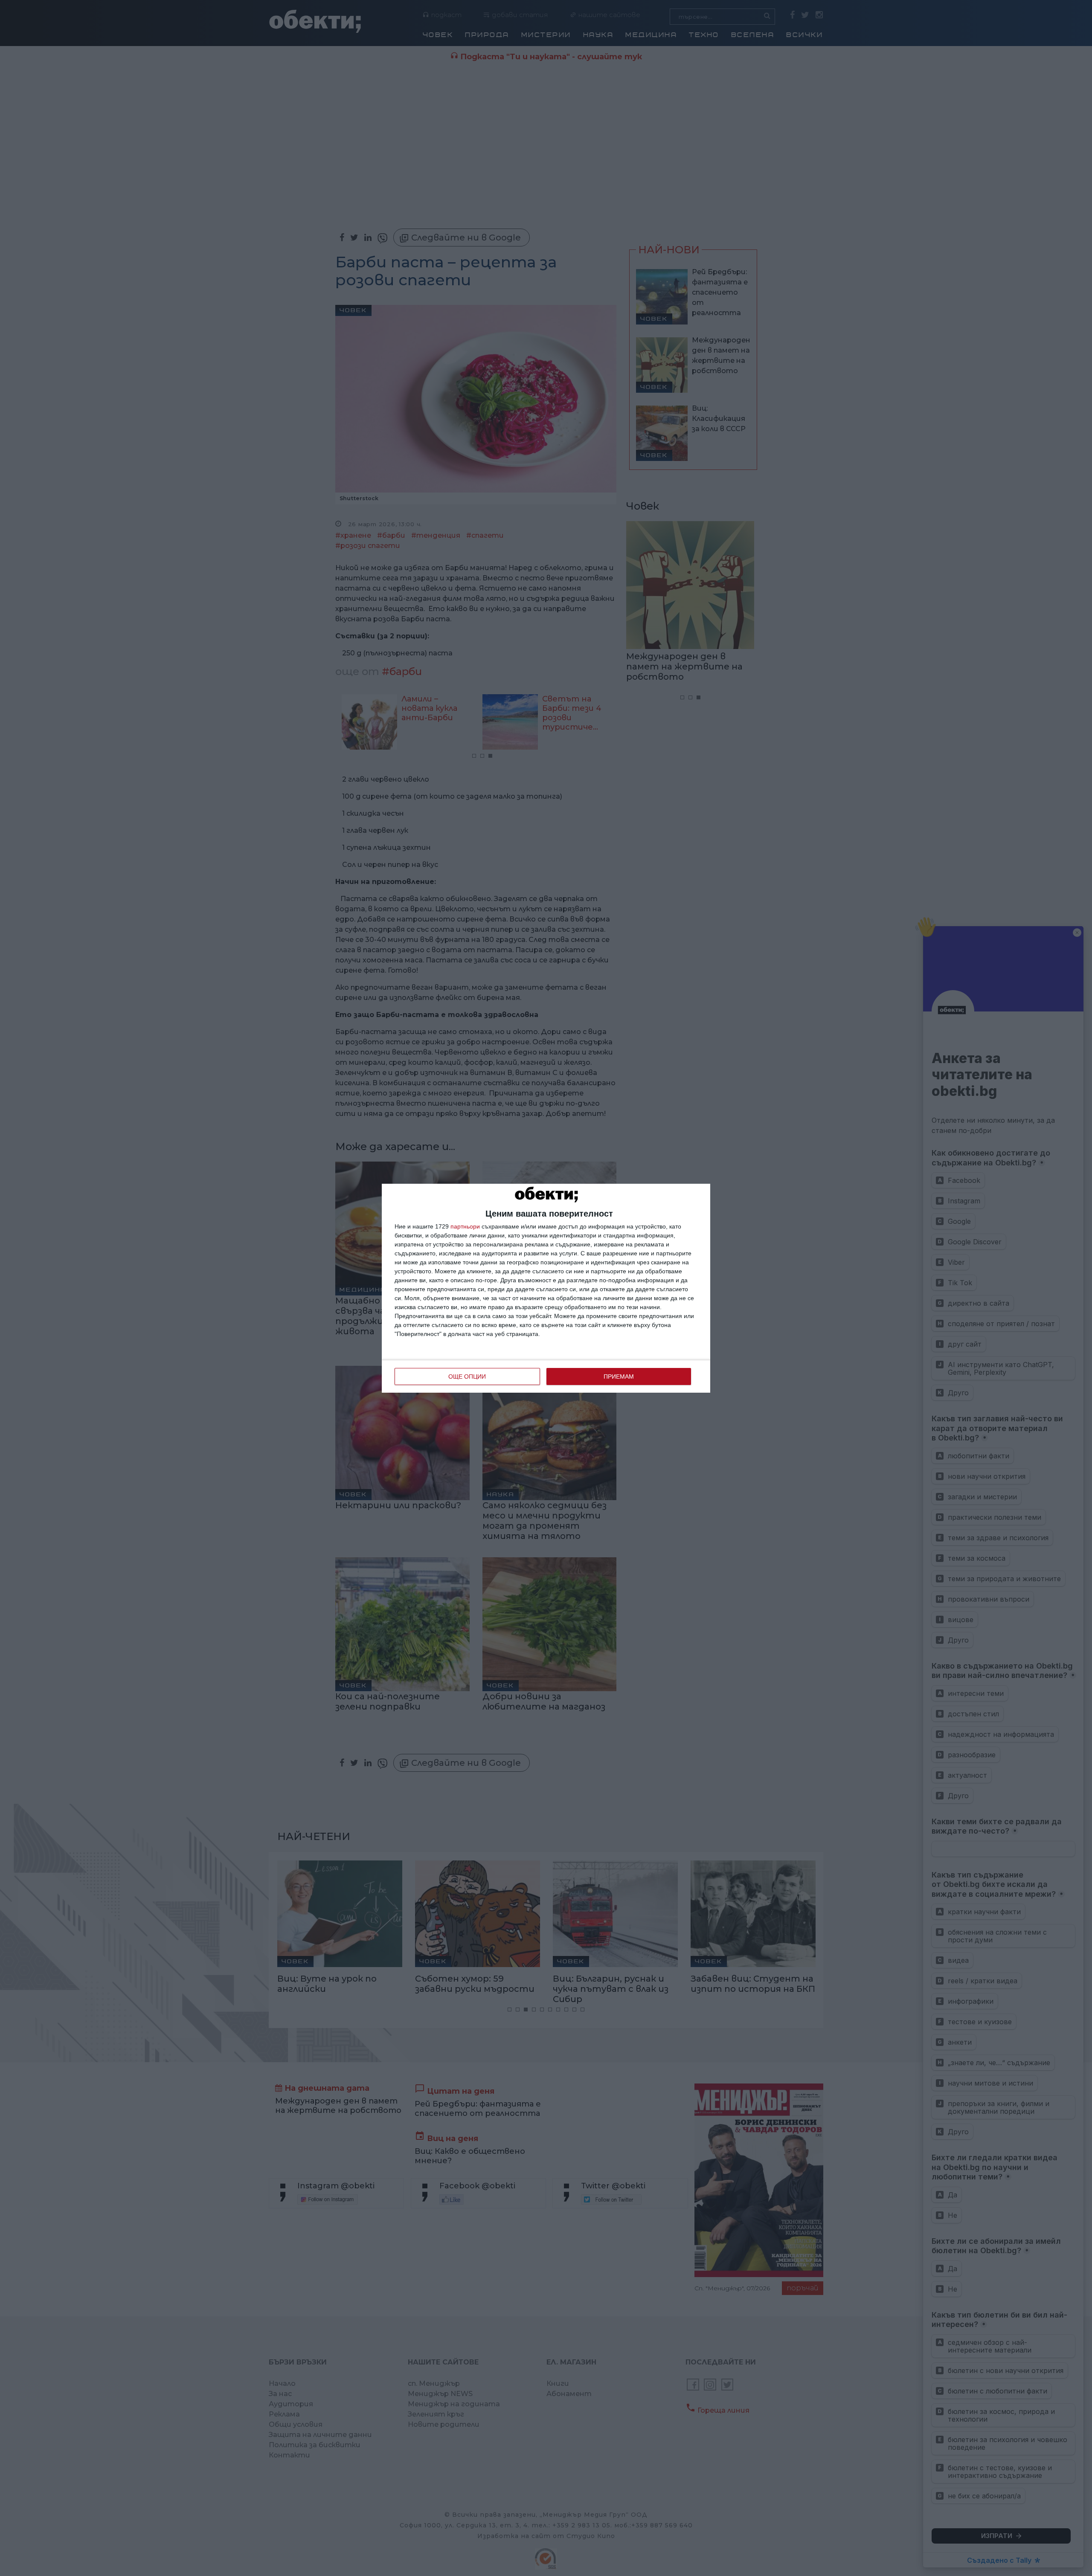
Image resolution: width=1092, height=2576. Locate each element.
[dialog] (546, 1288)
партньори (465, 1226)
